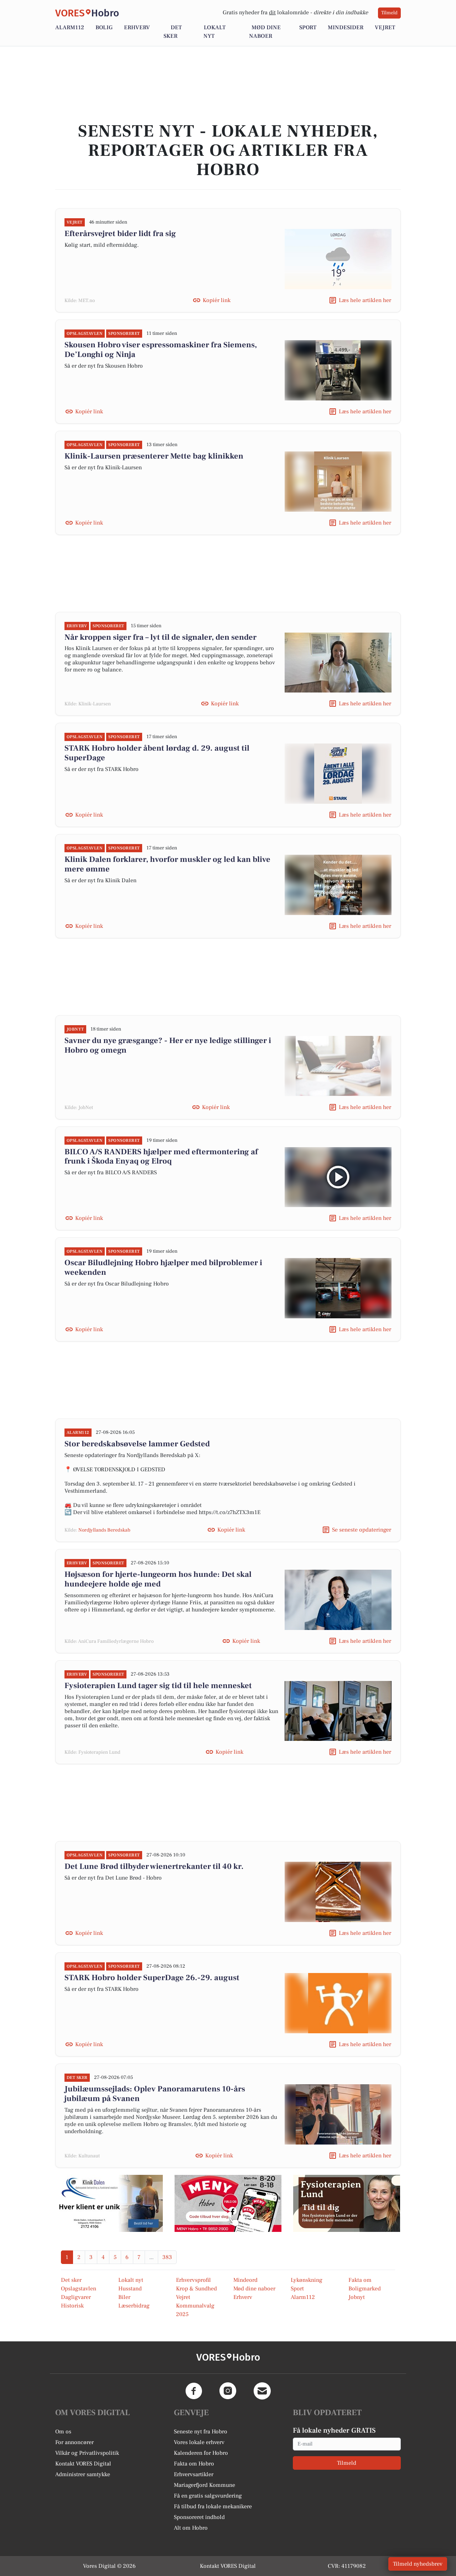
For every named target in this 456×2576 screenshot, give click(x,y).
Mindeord (245, 2280)
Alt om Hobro (191, 2528)
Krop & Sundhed (196, 2289)
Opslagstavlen (79, 2289)
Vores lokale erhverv (199, 2442)
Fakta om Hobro (194, 2464)
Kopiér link (217, 300)
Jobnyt (357, 2297)
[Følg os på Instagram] (228, 2391)
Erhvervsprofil (193, 2280)
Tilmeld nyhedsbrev (418, 2564)
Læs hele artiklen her (365, 300)
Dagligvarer (76, 2297)
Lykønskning (307, 2280)
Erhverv (137, 27)
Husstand (130, 2289)
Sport (308, 27)
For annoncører (74, 2442)
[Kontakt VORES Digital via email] (262, 2391)
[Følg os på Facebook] (194, 2391)
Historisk (72, 2306)
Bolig (104, 27)
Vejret (385, 27)
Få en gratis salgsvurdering (208, 2496)
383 (167, 2257)
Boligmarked (365, 2289)
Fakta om (360, 2280)
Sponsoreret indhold (199, 2517)
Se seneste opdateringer (362, 1530)
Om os (63, 2432)
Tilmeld (389, 13)
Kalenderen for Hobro (201, 2453)
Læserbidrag (134, 2306)
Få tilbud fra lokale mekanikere (213, 2506)
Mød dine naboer (254, 2289)
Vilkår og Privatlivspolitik (87, 2453)
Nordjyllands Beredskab (104, 1530)
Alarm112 (70, 27)
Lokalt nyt (131, 2280)
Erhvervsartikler (194, 2474)
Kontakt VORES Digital (83, 2464)
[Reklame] (109, 2203)
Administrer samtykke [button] (83, 2474)
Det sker (71, 2280)
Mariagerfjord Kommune (204, 2485)
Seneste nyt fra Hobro (201, 2432)
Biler (124, 2297)
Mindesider (346, 27)
